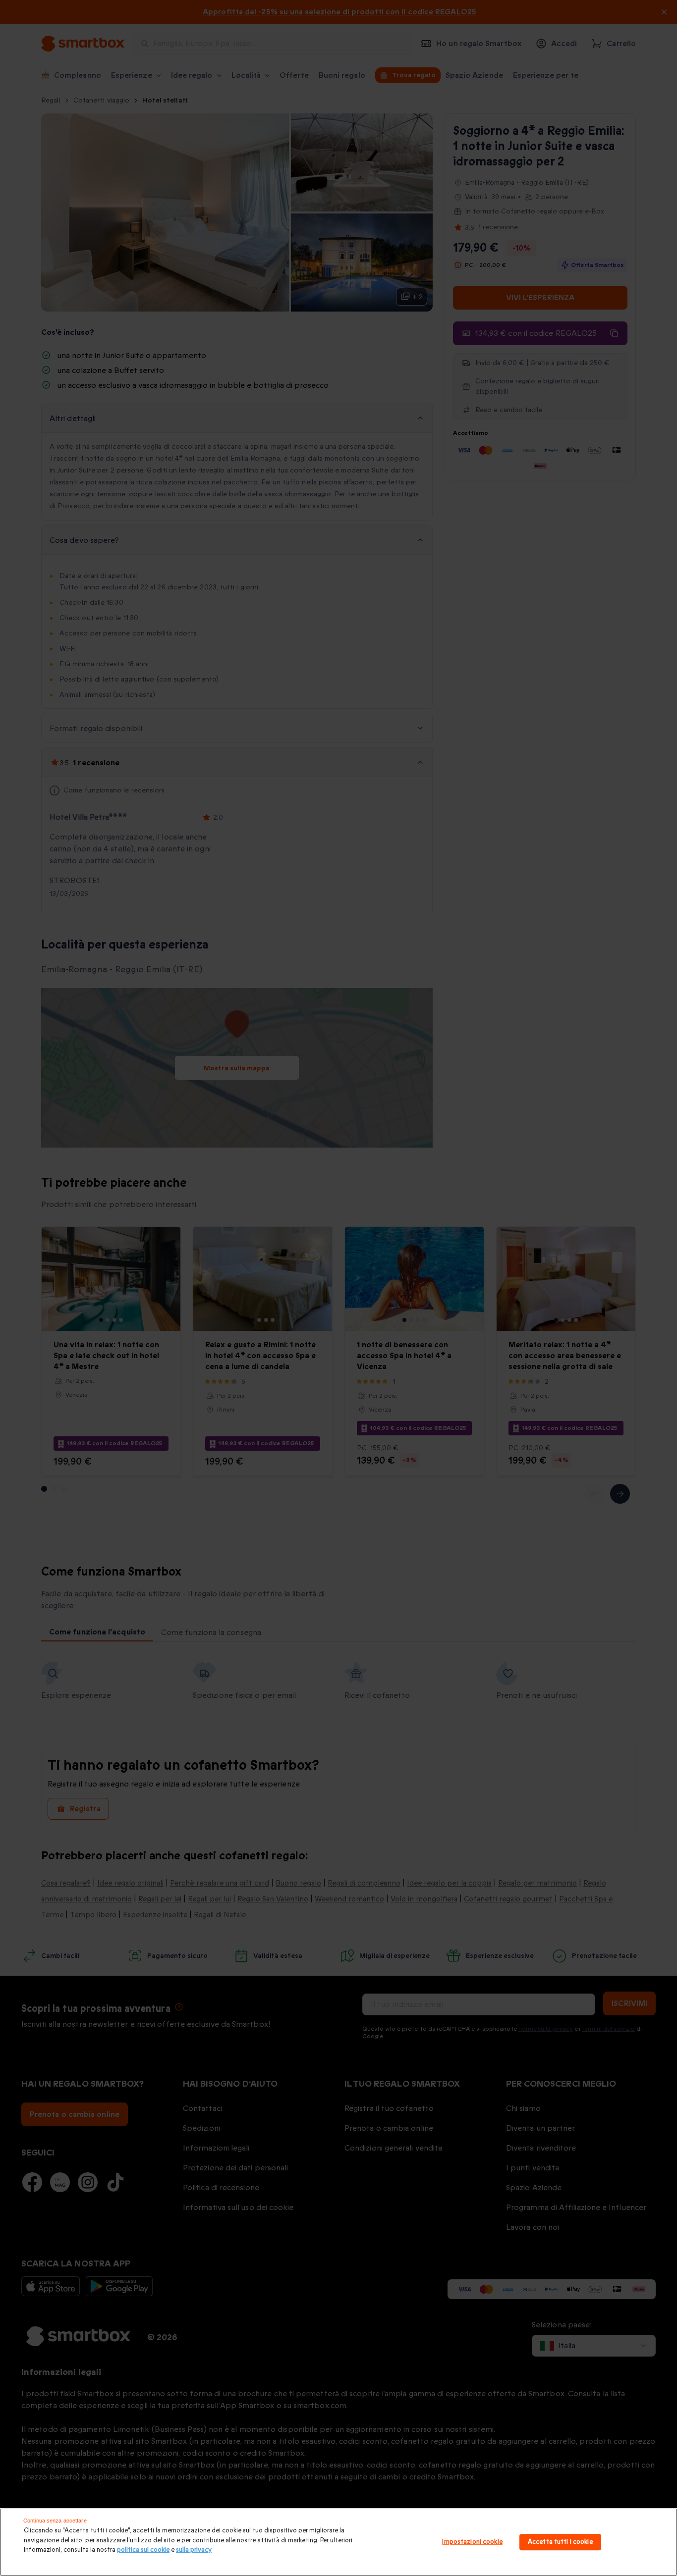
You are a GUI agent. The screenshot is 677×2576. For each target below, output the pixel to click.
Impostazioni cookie (472, 2542)
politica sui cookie (143, 2550)
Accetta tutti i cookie (560, 2542)
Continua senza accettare (55, 2521)
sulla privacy (194, 2550)
